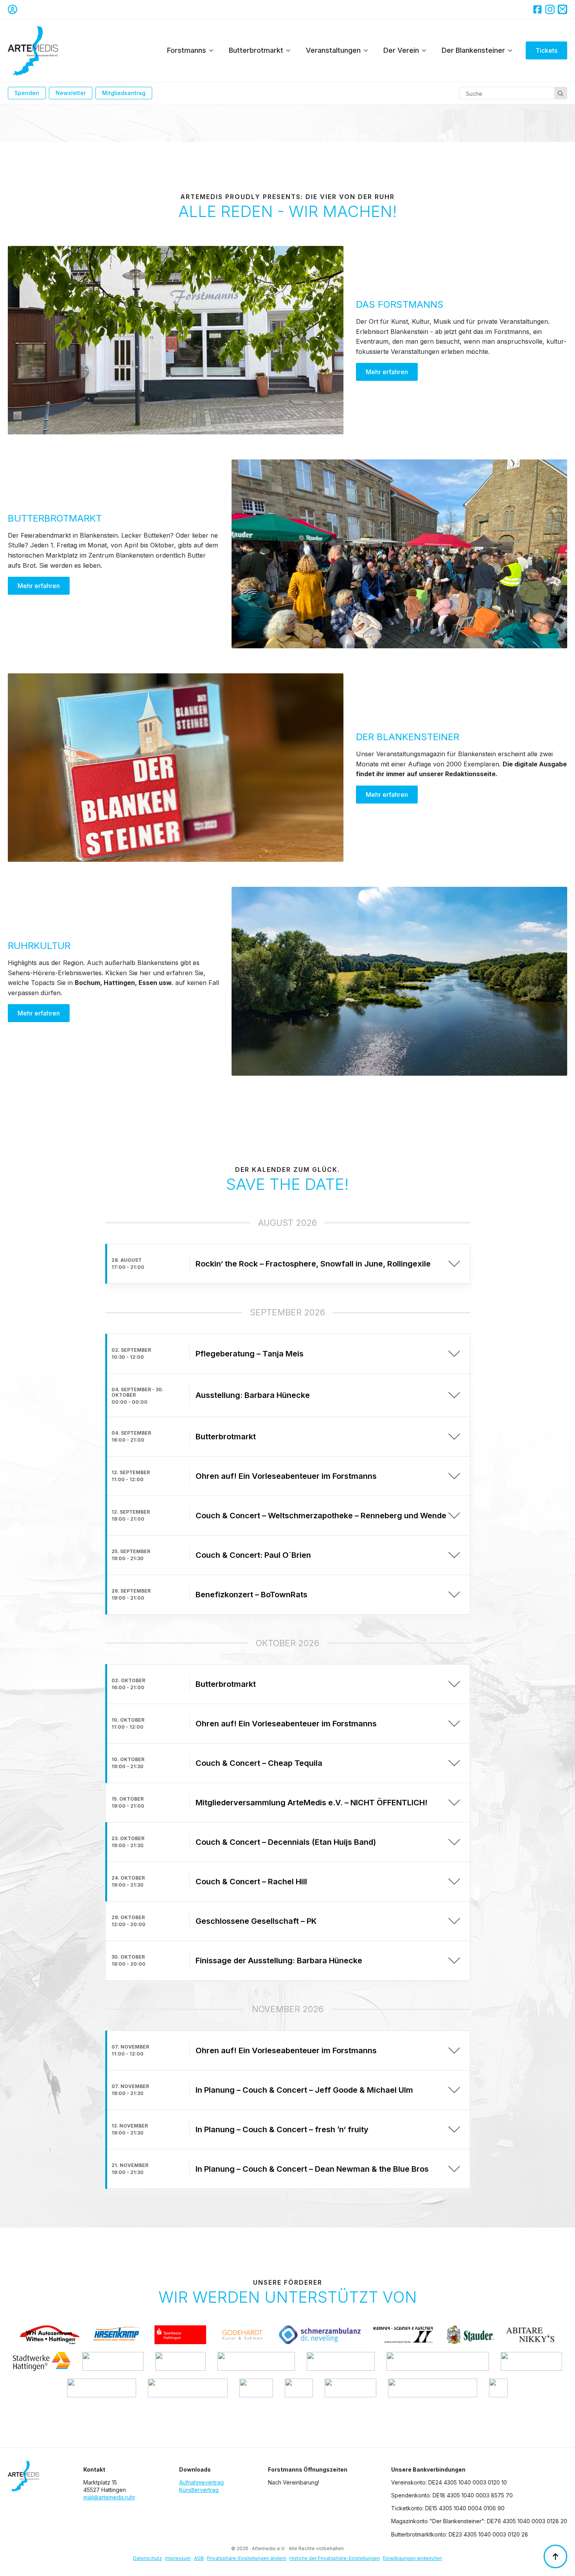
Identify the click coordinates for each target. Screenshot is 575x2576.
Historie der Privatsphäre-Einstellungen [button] (335, 2558)
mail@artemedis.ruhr (109, 2497)
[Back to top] (555, 2556)
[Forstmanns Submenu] (214, 50)
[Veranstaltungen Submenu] (368, 50)
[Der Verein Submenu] (426, 50)
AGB (199, 2558)
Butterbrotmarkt (256, 50)
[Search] (561, 93)
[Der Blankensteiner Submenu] (512, 50)
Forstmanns (187, 50)
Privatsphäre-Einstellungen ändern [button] (247, 2558)
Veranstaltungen (333, 50)
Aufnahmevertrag (201, 2482)
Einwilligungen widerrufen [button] (412, 2558)
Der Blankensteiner (473, 50)
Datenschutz (147, 2558)
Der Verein (401, 50)
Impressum (178, 2558)
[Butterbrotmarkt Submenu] (291, 50)
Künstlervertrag (199, 2490)
